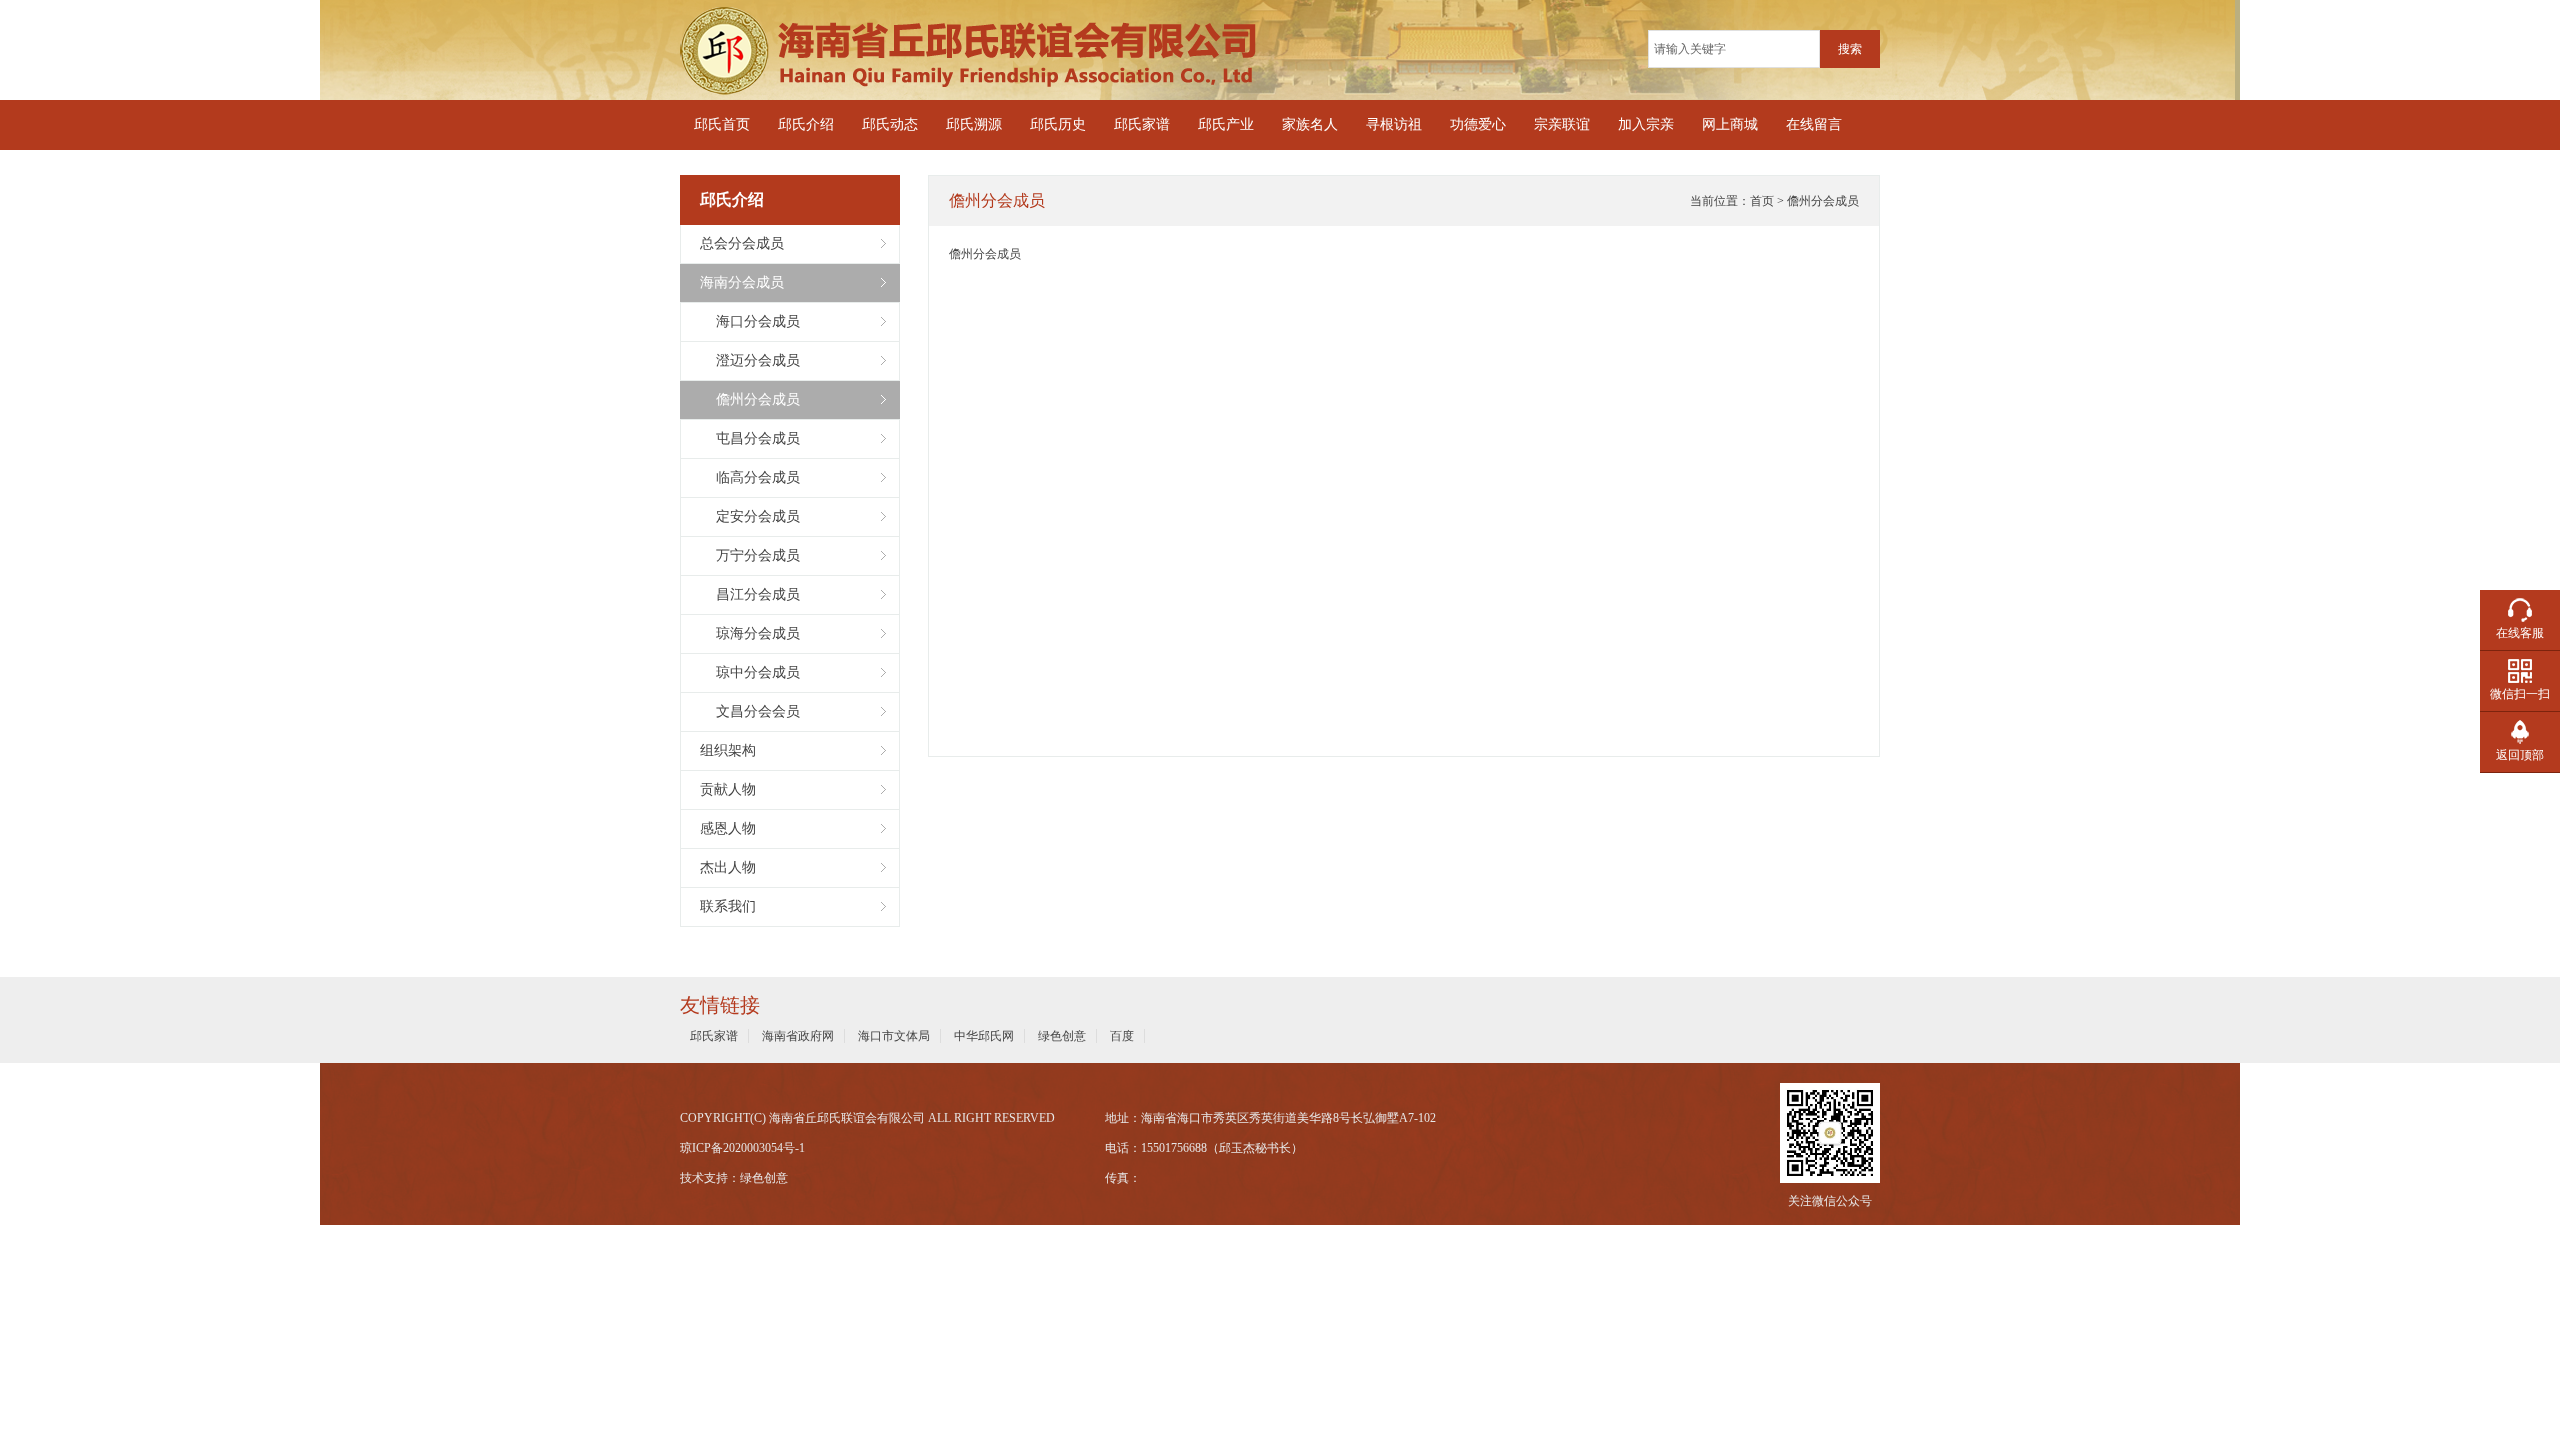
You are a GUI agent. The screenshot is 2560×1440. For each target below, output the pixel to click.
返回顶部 (2520, 755)
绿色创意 (1062, 1036)
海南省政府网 (798, 1036)
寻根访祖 (1394, 124)
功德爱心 (1478, 124)
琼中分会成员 (750, 672)
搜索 (1850, 49)
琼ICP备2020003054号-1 (742, 1148)
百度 (1122, 1036)
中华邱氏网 (984, 1036)
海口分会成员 (750, 321)
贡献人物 (728, 789)
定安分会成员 (750, 516)
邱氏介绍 (806, 124)
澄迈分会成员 (750, 360)
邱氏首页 (722, 124)
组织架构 (728, 750)
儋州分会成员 (750, 399)
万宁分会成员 (750, 555)
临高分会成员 (750, 477)
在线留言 (1814, 124)
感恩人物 (728, 828)
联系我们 (728, 906)
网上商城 (1730, 124)
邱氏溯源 (974, 124)
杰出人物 (728, 867)
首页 (1762, 201)
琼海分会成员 (750, 633)
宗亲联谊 (1562, 124)
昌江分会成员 (750, 594)
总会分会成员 (742, 243)
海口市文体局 (894, 1036)
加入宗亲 (1646, 124)
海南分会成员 (742, 282)
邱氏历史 (1058, 124)
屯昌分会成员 (750, 438)
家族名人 (1310, 124)
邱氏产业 (1226, 124)
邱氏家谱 (1142, 124)
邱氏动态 (890, 124)
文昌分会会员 (750, 711)
